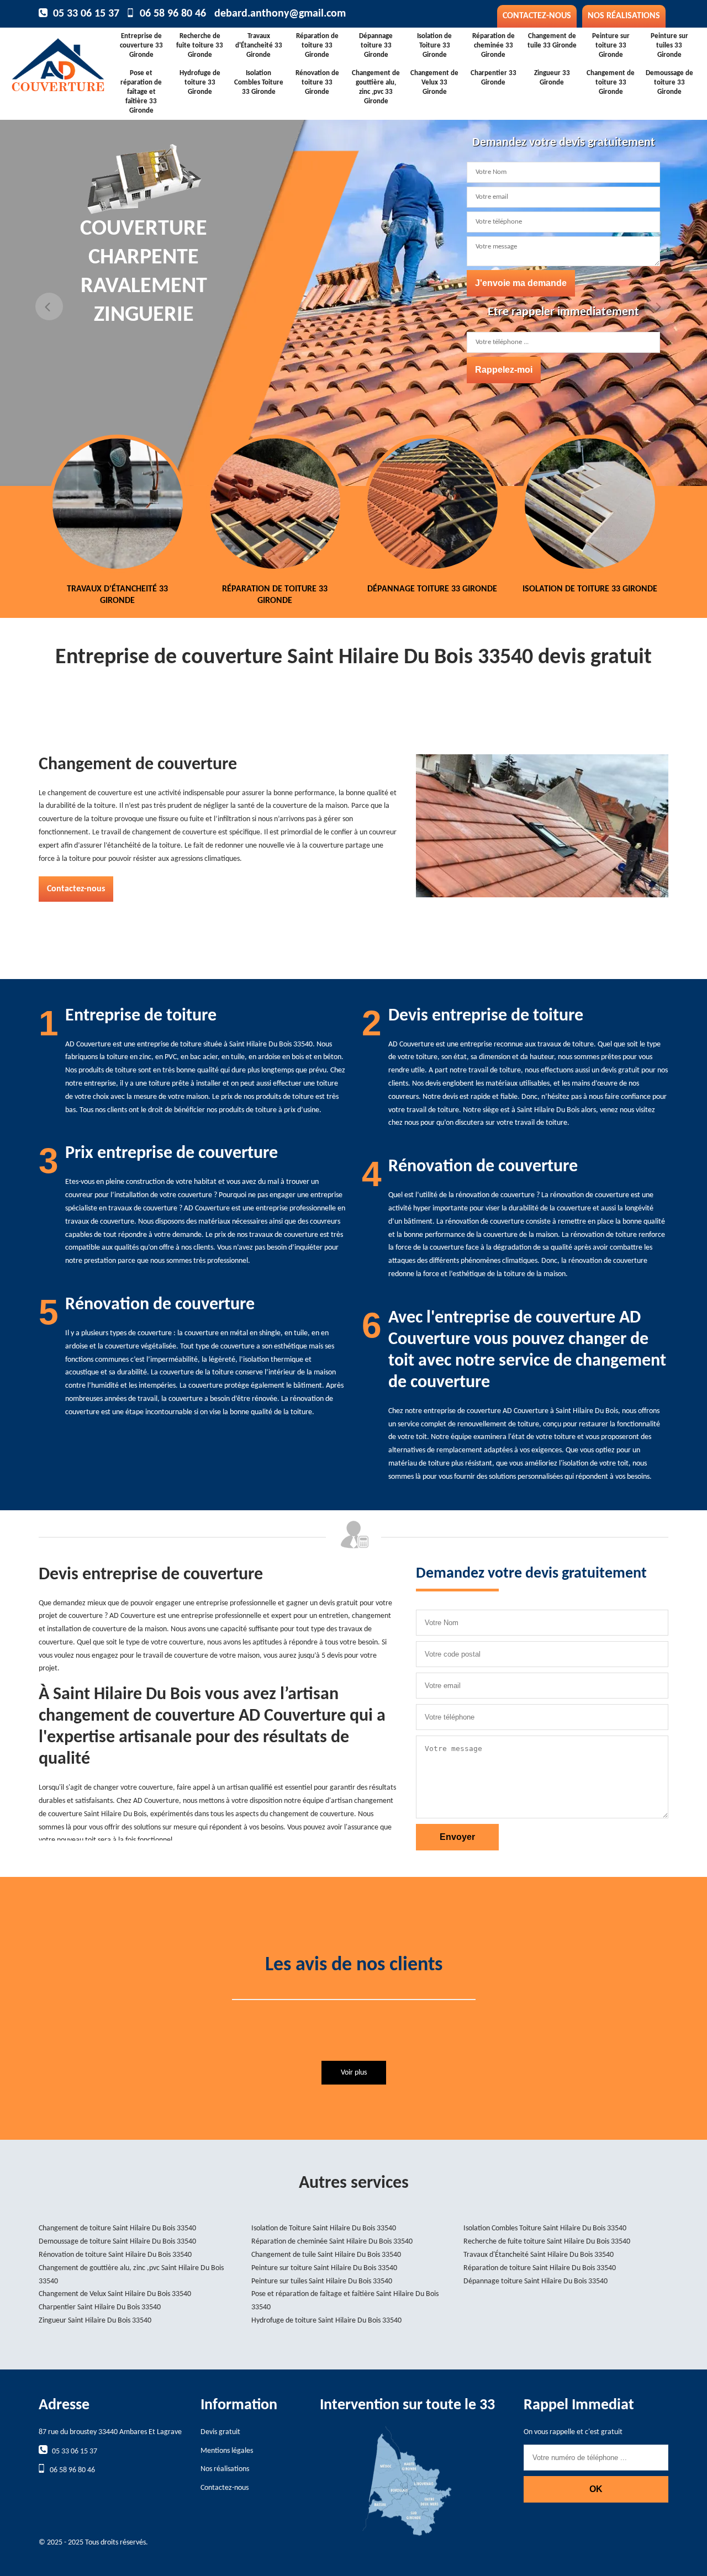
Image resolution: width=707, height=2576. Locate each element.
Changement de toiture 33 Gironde (611, 83)
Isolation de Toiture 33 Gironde (434, 46)
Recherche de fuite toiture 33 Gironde (200, 46)
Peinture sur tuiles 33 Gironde (669, 46)
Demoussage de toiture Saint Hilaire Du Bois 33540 (117, 2242)
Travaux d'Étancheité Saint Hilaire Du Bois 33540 (539, 2255)
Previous (49, 306)
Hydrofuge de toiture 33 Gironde (200, 83)
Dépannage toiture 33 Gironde (376, 46)
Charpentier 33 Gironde (494, 78)
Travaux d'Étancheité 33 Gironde (259, 46)
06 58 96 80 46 (173, 14)
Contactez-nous (537, 16)
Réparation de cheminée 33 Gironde (494, 46)
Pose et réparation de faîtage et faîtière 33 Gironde (141, 92)
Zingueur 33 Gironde (552, 78)
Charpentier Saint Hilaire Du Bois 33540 (100, 2307)
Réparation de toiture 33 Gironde (317, 46)
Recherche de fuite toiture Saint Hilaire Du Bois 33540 (547, 2242)
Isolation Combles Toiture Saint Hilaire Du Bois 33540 (545, 2228)
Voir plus (354, 2073)
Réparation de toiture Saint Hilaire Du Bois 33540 (540, 2268)
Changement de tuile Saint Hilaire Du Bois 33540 (326, 2255)
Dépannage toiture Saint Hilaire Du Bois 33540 (535, 2281)
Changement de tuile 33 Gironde (552, 41)
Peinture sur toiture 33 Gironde (611, 46)
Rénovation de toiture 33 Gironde (317, 83)
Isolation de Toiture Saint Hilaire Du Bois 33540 (324, 2228)
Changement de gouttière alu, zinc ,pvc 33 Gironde (376, 87)
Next (658, 306)
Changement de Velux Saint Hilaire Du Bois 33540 (115, 2294)
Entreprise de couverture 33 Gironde (141, 46)
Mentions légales (227, 2451)
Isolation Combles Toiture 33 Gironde (259, 83)
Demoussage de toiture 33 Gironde (669, 83)
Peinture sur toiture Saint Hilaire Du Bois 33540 (324, 2268)
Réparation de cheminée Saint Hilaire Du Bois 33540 (332, 2242)
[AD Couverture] (65, 62)
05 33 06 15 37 (86, 14)
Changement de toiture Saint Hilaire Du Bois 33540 (117, 2228)
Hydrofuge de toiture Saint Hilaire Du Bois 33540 (326, 2321)
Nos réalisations (624, 16)
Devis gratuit (220, 2432)
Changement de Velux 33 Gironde (434, 83)
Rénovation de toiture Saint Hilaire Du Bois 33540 (115, 2255)
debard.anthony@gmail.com (280, 14)
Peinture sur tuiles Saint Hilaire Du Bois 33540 (322, 2281)
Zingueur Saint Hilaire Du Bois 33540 (95, 2321)
